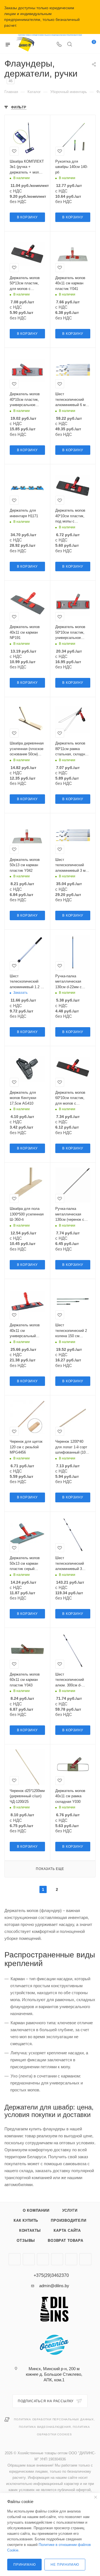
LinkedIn (85, 2259)
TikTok (57, 2259)
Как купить (26, 2220)
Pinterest (71, 2259)
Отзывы (26, 2241)
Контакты (30, 2231)
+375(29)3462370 (51, 2275)
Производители (68, 2220)
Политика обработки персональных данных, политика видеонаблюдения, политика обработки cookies (54, 2427)
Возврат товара (65, 2241)
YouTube (29, 2259)
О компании (36, 2210)
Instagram (15, 2259)
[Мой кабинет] (80, 45)
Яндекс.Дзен (43, 2259)
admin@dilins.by (54, 2286)
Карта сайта (67, 2231)
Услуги (70, 2210)
